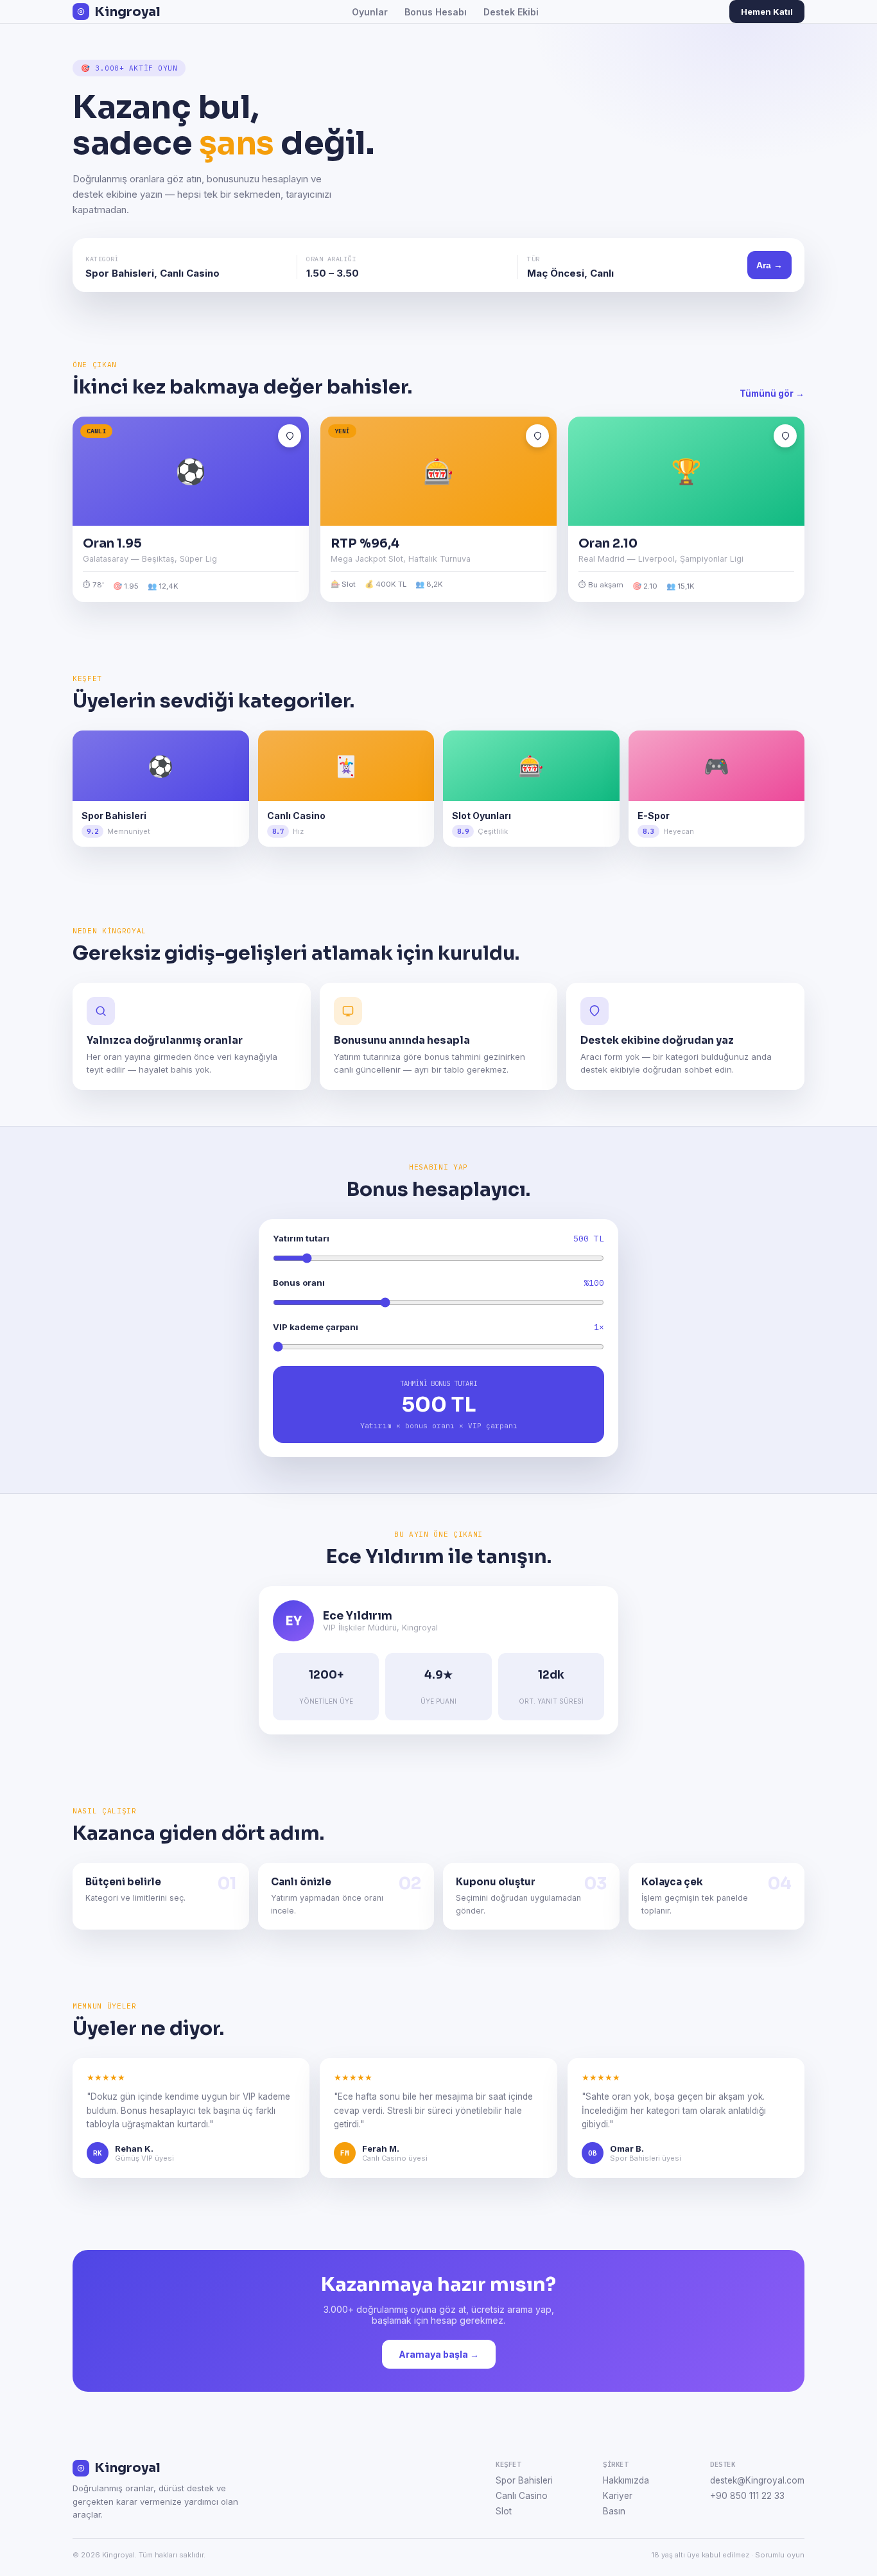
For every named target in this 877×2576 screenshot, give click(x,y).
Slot (504, 2511)
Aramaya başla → (439, 2354)
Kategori (102, 259)
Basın (614, 2511)
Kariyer (618, 2496)
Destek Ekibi (511, 12)
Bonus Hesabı (436, 12)
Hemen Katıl (767, 12)
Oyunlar (370, 12)
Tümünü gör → (772, 393)
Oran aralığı (331, 259)
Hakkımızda (626, 2480)
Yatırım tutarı (301, 1238)
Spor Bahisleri (524, 2480)
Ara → (769, 265)
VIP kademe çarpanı (316, 1327)
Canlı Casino (522, 2496)
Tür (534, 259)
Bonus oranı (299, 1283)
